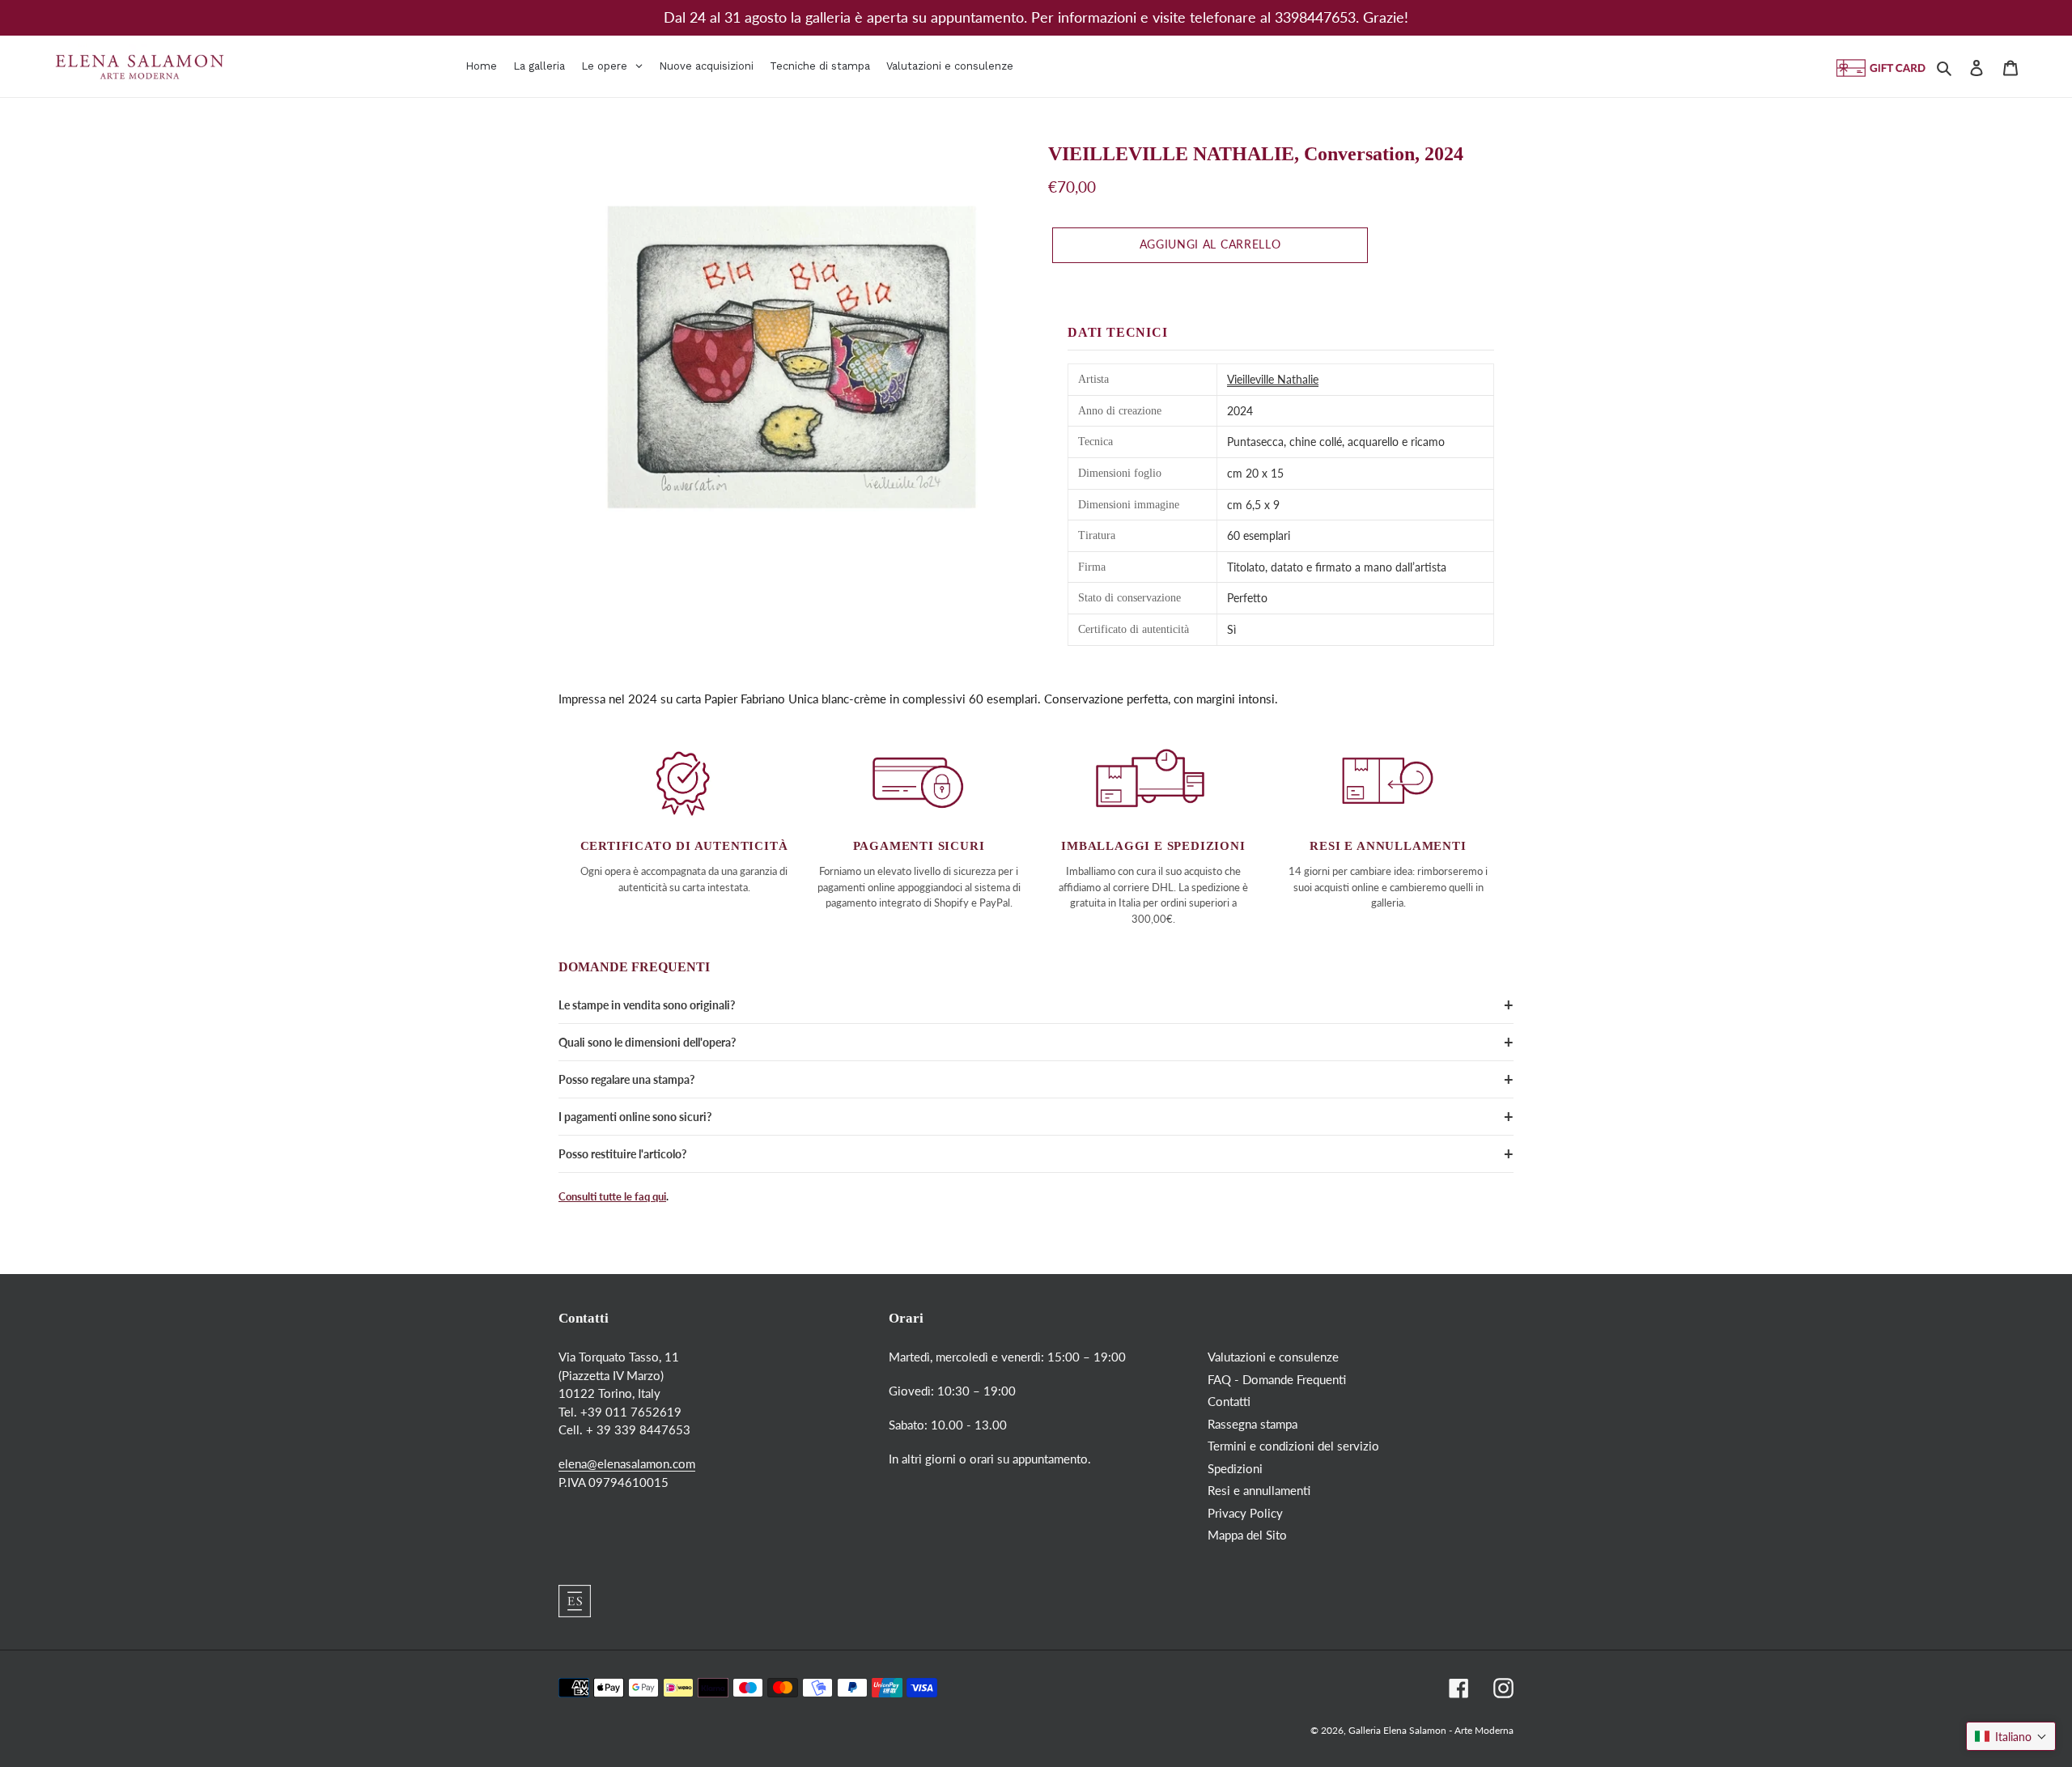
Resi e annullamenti (1259, 1490)
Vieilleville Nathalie (1273, 379)
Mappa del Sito (1247, 1535)
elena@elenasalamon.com (627, 1463)
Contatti (1229, 1401)
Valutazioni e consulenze (1273, 1357)
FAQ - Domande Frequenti (1277, 1379)
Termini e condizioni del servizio (1293, 1446)
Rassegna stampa (1253, 1424)
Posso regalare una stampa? (626, 1079)
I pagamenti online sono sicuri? (635, 1117)
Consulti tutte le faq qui (612, 1196)
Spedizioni (1235, 1468)
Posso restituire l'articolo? (622, 1154)
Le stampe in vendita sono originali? (647, 1005)
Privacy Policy (1245, 1513)
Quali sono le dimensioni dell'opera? (647, 1042)
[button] (2011, 1736)
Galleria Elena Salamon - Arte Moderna (1431, 1730)
